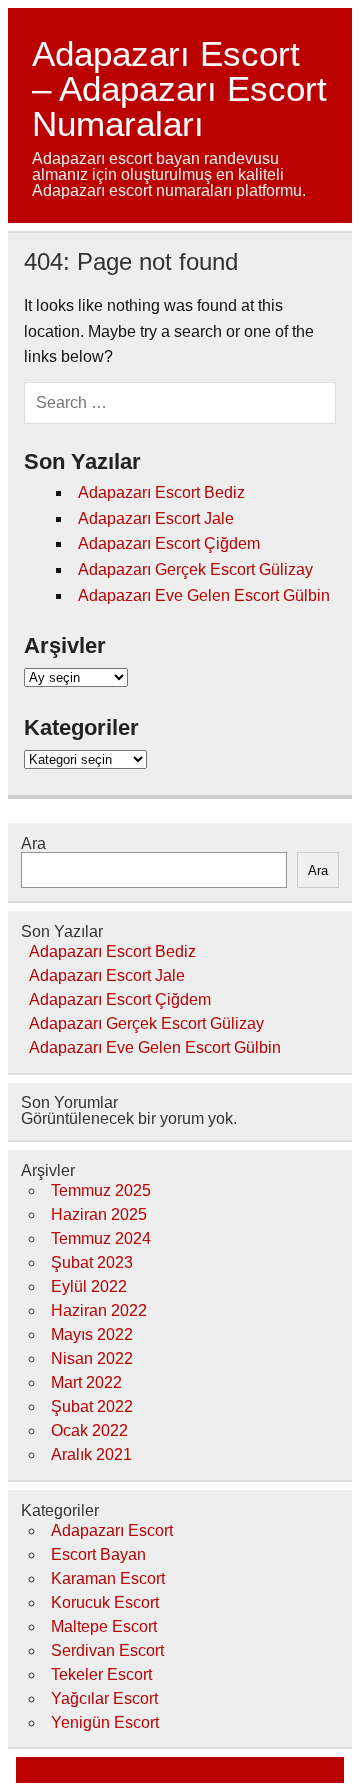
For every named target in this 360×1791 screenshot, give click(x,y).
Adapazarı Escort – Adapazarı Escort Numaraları (179, 88)
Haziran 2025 (99, 1214)
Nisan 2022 (92, 1358)
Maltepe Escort (104, 1626)
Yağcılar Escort (104, 1698)
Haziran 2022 (99, 1310)
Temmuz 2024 (101, 1238)
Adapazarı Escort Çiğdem (169, 543)
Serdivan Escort (107, 1650)
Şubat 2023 (92, 1262)
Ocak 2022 (89, 1430)
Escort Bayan (98, 1554)
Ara (33, 843)
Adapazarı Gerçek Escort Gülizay (195, 569)
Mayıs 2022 (92, 1334)
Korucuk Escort (105, 1602)
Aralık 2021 (91, 1454)
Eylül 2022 (89, 1286)
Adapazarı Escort (112, 1530)
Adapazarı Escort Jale (156, 518)
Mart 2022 (86, 1382)
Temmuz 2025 (101, 1190)
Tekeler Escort (101, 1674)
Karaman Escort (108, 1578)
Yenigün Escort (105, 1722)
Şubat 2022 (92, 1406)
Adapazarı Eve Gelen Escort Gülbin (204, 595)
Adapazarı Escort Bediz (161, 492)
